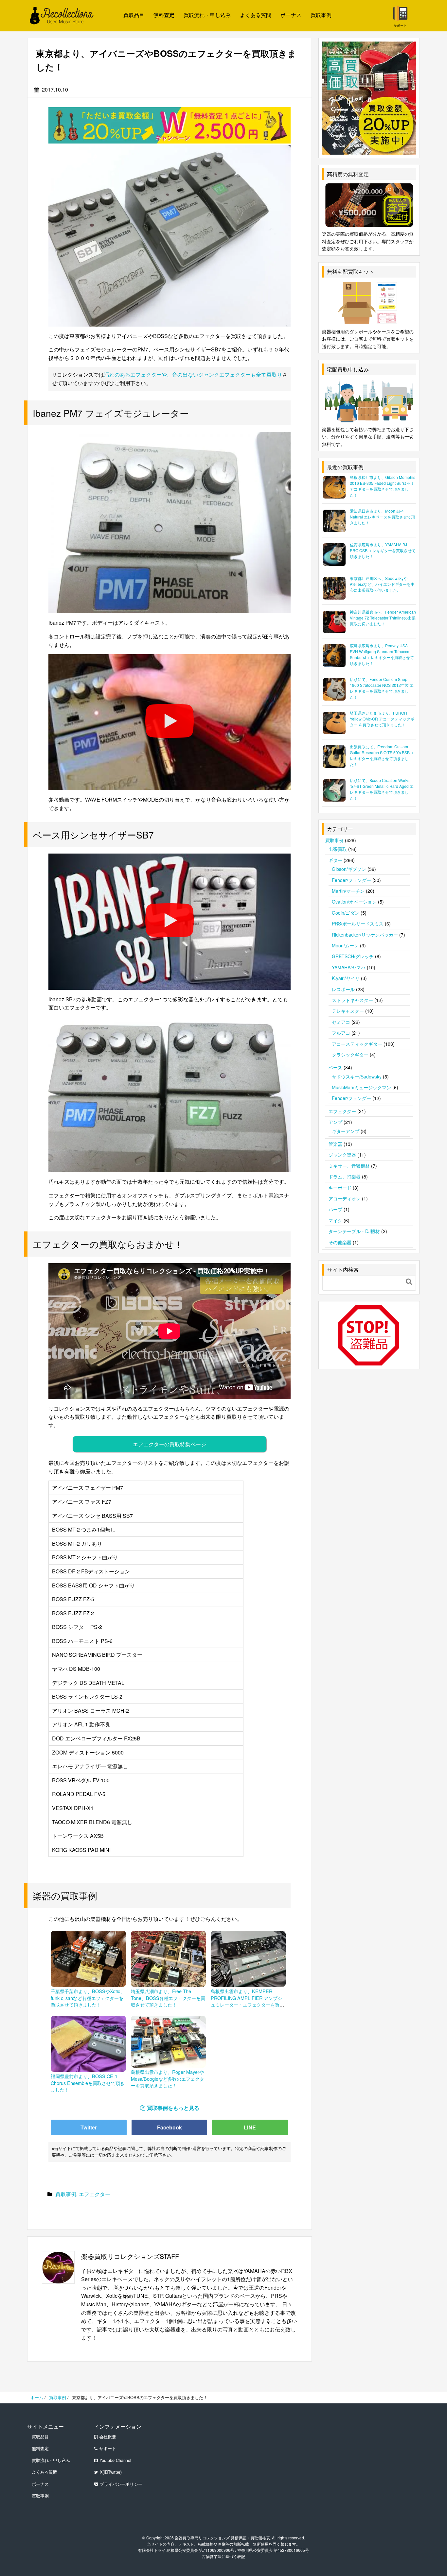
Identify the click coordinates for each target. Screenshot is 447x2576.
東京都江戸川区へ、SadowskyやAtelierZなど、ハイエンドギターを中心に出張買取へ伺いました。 (382, 584)
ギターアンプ (346, 1131)
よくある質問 (256, 15)
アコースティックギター (357, 1044)
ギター (335, 860)
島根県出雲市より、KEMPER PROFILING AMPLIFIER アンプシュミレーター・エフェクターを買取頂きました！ (247, 2001)
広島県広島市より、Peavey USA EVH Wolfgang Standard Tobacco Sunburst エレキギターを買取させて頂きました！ (382, 654)
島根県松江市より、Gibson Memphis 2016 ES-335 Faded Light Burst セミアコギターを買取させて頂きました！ (383, 486)
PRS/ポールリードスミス (358, 924)
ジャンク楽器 (342, 1155)
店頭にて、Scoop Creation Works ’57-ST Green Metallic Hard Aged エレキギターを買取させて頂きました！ (382, 789)
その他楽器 (340, 1242)
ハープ (335, 1209)
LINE (250, 2127)
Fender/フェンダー (351, 880)
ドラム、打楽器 (345, 1177)
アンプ (335, 1122)
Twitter (89, 2127)
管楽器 (335, 1144)
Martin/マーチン (348, 891)
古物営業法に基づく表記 (223, 2556)
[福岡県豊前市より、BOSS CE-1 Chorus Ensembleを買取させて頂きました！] (88, 2043)
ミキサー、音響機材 (349, 1166)
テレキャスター (348, 1011)
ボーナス (291, 15)
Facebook (170, 2127)
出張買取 (338, 849)
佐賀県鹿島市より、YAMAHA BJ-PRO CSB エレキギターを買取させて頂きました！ (383, 550)
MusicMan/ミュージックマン (361, 1087)
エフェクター (95, 2194)
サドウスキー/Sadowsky (357, 1076)
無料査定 (164, 15)
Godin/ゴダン (346, 913)
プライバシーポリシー (121, 2484)
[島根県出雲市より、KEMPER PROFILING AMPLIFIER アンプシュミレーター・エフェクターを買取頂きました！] (248, 1958)
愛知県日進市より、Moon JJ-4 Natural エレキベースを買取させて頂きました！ (382, 517)
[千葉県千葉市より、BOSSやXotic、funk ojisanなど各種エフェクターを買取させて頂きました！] (88, 1958)
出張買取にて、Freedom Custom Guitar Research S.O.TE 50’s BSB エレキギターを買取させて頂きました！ (382, 755)
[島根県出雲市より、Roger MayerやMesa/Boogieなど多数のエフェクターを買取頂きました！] (168, 2041)
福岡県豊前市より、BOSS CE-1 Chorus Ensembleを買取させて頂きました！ (88, 2083)
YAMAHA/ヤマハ (349, 967)
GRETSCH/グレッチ (353, 956)
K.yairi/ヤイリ (346, 978)
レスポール (343, 989)
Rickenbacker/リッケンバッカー (365, 935)
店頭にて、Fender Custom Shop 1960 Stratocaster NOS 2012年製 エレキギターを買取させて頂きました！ (382, 688)
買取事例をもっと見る (173, 2108)
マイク (335, 1220)
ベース (335, 1067)
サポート (108, 2449)
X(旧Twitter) (111, 2472)
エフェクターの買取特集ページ (170, 1444)
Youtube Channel (115, 2460)
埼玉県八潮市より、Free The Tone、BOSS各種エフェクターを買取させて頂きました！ (168, 1998)
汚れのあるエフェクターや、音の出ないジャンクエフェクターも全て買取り (193, 374)
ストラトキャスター (352, 1000)
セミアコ (341, 1022)
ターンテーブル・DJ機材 (354, 1231)
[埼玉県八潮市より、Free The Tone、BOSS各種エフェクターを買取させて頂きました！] (168, 1958)
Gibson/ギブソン (349, 869)
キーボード (340, 1188)
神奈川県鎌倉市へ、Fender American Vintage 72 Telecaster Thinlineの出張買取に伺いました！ (383, 618)
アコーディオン (345, 1198)
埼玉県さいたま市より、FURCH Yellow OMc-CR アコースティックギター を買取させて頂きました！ (382, 719)
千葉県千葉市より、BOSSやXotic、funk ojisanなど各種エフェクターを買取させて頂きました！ (88, 1998)
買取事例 (321, 15)
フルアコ (341, 1033)
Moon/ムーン (345, 945)
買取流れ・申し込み (207, 15)
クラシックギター (350, 1055)
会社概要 (108, 2437)
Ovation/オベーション (354, 902)
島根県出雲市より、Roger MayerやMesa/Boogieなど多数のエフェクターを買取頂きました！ (168, 2078)
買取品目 (134, 15)
